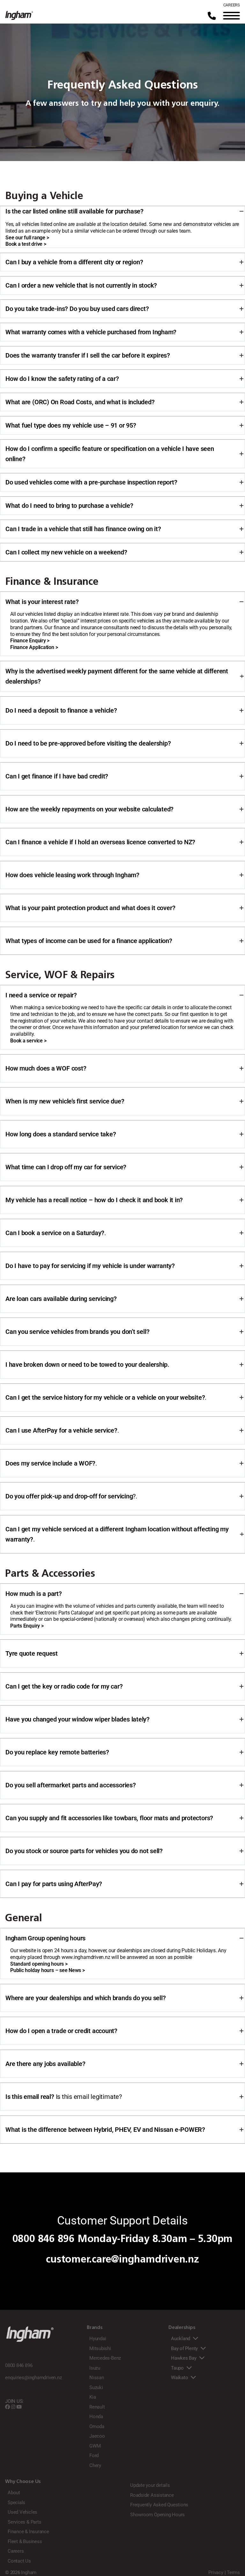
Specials (16, 2503)
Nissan (97, 2378)
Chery (95, 2465)
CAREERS (232, 5)
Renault (97, 2407)
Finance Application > (34, 647)
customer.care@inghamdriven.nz (122, 2259)
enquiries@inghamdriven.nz (33, 2378)
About (14, 2493)
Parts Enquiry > (27, 1626)
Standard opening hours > (39, 1964)
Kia (93, 2397)
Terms (233, 2572)
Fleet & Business (25, 2541)
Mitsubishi (100, 2348)
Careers (16, 2551)
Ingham (29, 2572)
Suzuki (96, 2387)
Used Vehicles (22, 2512)
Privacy (216, 2572)
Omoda (97, 2426)
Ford (94, 2456)
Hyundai (98, 2339)
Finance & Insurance (28, 2532)
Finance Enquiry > (30, 641)
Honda (96, 2417)
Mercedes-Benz (105, 2358)
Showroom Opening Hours (157, 2515)
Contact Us (19, 2561)
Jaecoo (97, 2436)
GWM (95, 2446)
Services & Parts (24, 2522)
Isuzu (95, 2368)
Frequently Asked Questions (159, 2505)
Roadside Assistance (152, 2495)
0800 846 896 (44, 2239)
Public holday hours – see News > (48, 1970)
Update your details (150, 2485)
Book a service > (28, 1041)
